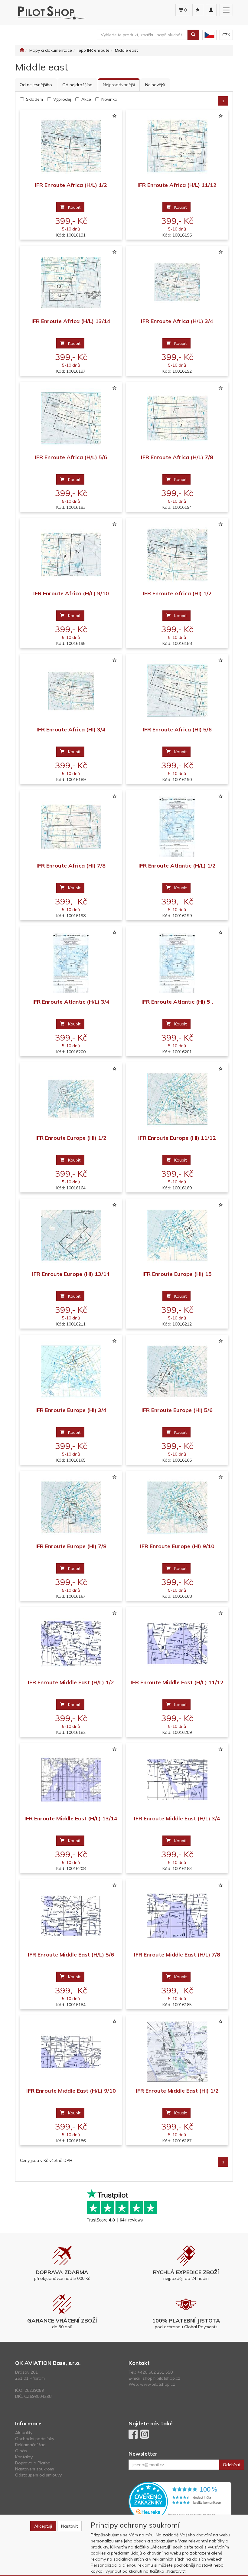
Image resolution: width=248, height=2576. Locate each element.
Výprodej (62, 99)
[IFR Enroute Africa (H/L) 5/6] (71, 418)
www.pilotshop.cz (158, 2384)
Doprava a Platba (33, 2463)
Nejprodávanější (119, 85)
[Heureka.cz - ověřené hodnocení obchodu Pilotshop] (180, 2501)
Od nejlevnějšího (36, 85)
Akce (86, 99)
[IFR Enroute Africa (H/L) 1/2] (71, 146)
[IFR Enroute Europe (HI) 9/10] (177, 1507)
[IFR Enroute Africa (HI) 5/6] (177, 690)
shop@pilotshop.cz (162, 2378)
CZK (226, 35)
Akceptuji (43, 2526)
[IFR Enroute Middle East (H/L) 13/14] (71, 1779)
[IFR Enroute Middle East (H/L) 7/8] (177, 1916)
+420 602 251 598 (155, 2372)
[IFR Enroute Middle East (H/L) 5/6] (71, 1916)
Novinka (109, 99)
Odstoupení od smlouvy (38, 2475)
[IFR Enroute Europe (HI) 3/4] (71, 1371)
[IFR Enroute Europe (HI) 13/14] (71, 1235)
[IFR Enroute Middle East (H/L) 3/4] (177, 1779)
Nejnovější (155, 85)
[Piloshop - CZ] (209, 35)
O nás (21, 2451)
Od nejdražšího (77, 85)
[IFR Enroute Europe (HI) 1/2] (71, 1099)
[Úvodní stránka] (22, 50)
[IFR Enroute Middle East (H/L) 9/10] (71, 2052)
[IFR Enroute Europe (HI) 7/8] (71, 1507)
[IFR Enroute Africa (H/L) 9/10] (71, 554)
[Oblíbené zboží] (198, 10)
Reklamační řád (30, 2445)
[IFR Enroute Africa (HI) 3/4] (71, 690)
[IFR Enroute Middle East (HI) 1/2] (177, 2052)
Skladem (34, 99)
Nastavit (69, 2526)
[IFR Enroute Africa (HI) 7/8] (71, 827)
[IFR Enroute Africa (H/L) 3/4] (177, 282)
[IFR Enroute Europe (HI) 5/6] (177, 1371)
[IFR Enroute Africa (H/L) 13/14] (71, 282)
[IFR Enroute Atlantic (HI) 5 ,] (177, 963)
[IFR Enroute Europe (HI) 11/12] (177, 1099)
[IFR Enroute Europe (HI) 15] (177, 1235)
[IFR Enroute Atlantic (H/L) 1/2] (177, 827)
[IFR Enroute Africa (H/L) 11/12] (177, 146)
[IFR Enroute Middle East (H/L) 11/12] (177, 1643)
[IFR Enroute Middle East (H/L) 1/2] (71, 1643)
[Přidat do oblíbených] (114, 116)
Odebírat (232, 2465)
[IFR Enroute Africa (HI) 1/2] (177, 554)
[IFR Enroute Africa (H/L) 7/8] (177, 418)
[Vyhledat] (193, 35)
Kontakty (24, 2457)
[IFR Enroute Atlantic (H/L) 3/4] (71, 963)
